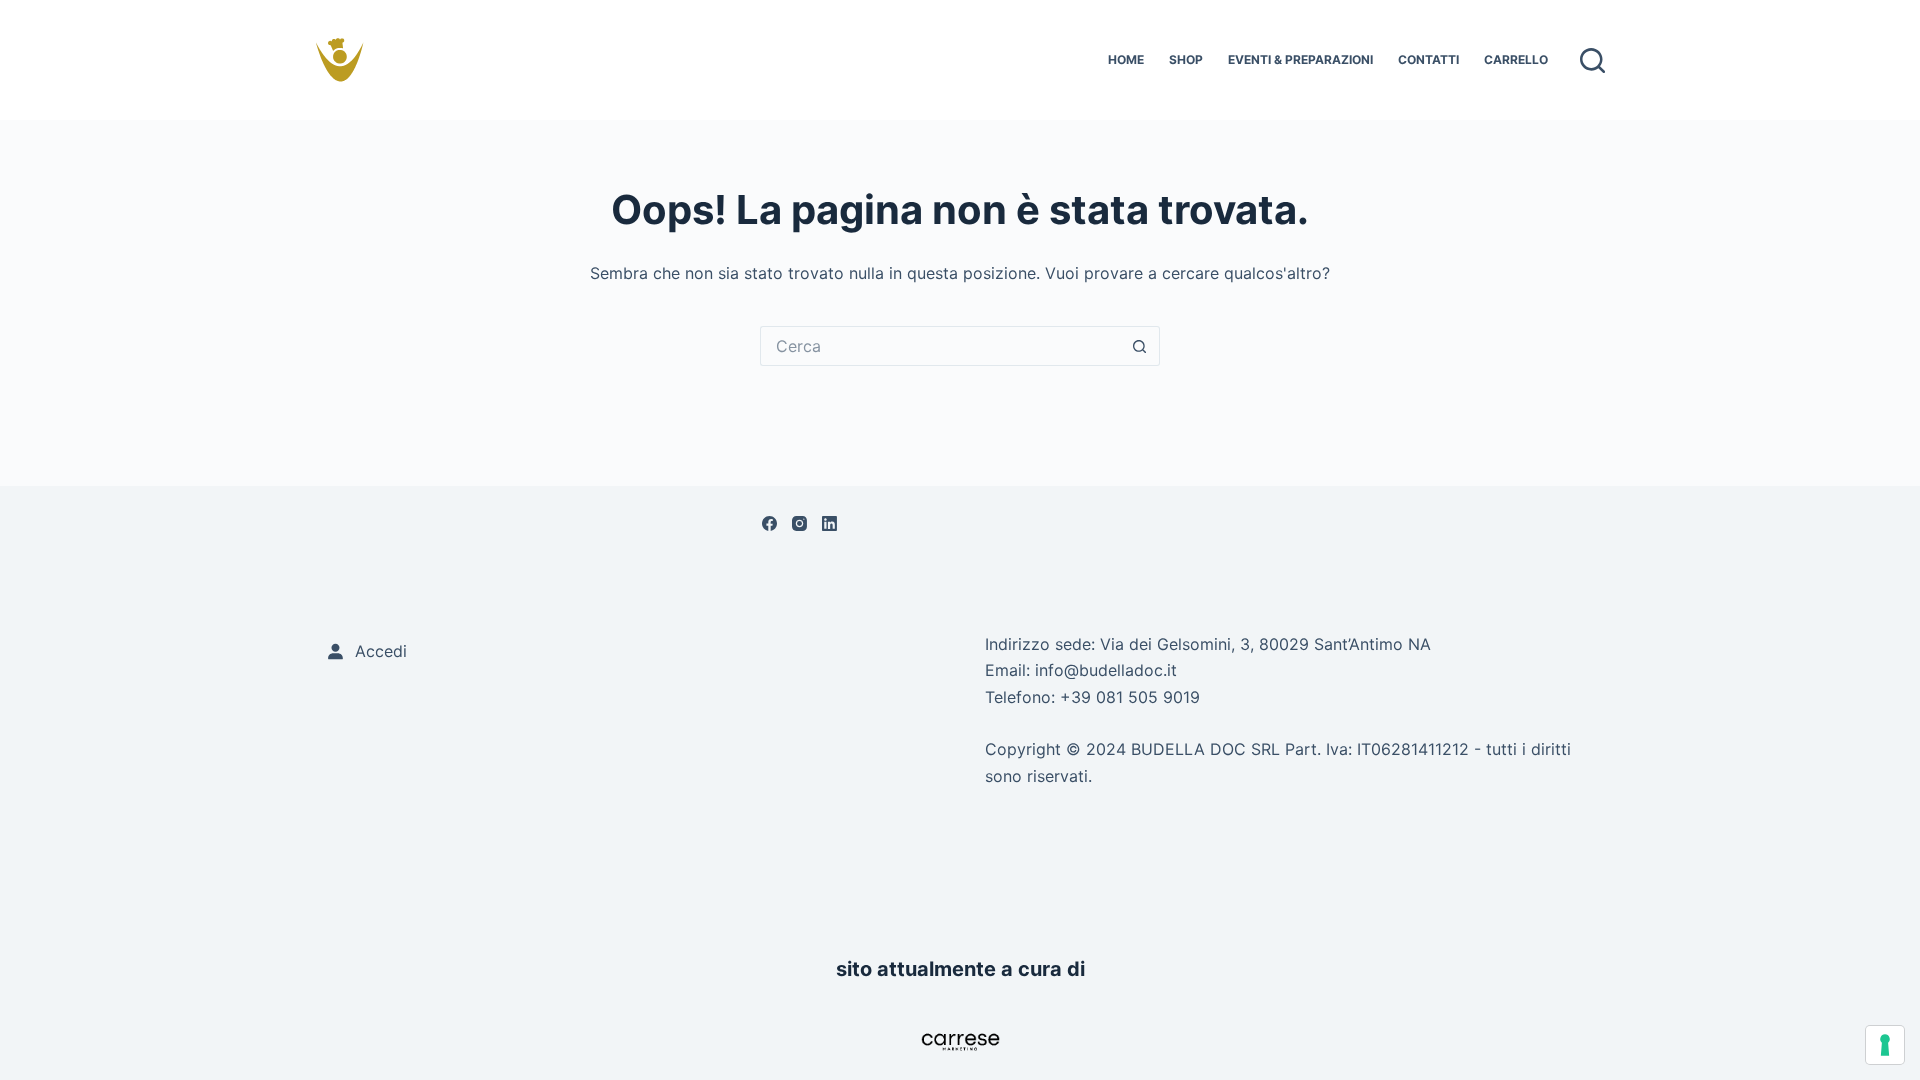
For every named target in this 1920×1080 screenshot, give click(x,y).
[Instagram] (799, 523)
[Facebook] (769, 523)
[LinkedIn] (829, 523)
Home (1126, 59)
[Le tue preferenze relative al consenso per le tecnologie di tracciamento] (1885, 1045)
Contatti (1428, 59)
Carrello (1516, 59)
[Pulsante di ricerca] (1140, 346)
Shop (1186, 59)
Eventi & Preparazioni (1300, 59)
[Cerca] (1592, 60)
